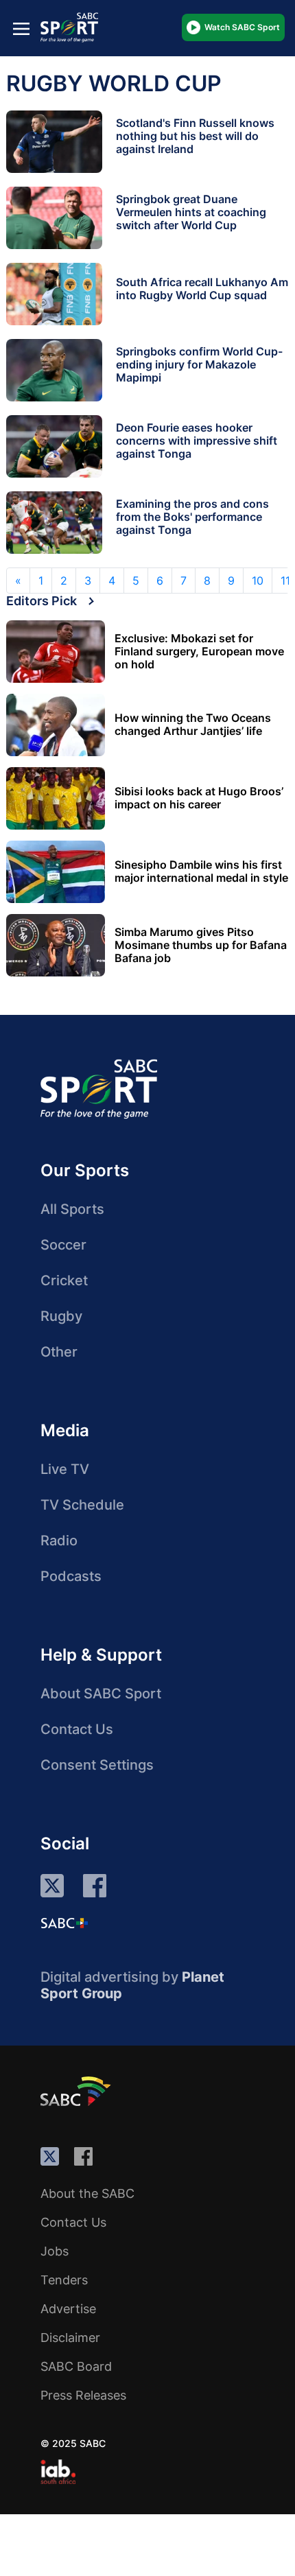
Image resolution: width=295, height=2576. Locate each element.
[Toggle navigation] (21, 28)
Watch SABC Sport (242, 27)
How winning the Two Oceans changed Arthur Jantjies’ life (193, 725)
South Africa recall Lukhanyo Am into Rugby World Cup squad (202, 289)
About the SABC (87, 2193)
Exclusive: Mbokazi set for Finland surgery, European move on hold (199, 652)
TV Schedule (82, 1505)
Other (59, 1352)
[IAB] (58, 2472)
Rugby (61, 1316)
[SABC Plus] (64, 1923)
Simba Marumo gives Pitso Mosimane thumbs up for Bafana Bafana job (201, 945)
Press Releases (83, 2395)
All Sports (72, 1209)
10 (258, 581)
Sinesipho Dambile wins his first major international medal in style (201, 871)
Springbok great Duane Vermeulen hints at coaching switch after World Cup (191, 212)
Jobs (55, 2251)
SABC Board (76, 2366)
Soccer (63, 1245)
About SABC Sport (101, 1694)
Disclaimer (70, 2338)
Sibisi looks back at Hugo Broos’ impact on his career (199, 798)
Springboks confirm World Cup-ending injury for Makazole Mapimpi (199, 364)
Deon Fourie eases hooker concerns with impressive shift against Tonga (197, 441)
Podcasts (71, 1576)
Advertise (68, 2309)
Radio (59, 1541)
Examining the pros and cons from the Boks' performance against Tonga (192, 517)
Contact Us (77, 1729)
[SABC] (78, 2091)
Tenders (64, 2280)
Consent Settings (97, 1765)
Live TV (65, 1469)
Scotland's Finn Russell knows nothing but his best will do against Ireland (195, 136)
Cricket (64, 1280)
